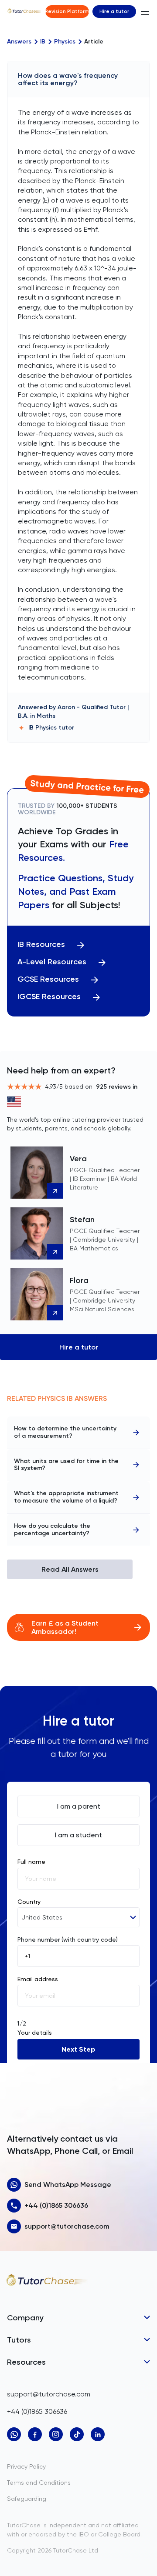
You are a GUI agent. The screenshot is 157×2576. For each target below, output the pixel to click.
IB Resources (41, 945)
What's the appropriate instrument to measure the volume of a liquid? (66, 1497)
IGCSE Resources (49, 997)
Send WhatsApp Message (68, 2184)
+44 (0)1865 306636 (56, 2205)
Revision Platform (67, 11)
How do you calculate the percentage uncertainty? (52, 1530)
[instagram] (56, 2434)
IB (43, 42)
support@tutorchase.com (67, 2226)
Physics (65, 42)
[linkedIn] (98, 2434)
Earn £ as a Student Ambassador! (65, 1627)
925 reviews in (117, 1087)
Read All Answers (70, 1569)
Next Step (78, 2049)
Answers (19, 42)
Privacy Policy (26, 2466)
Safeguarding (27, 2499)
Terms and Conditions (39, 2483)
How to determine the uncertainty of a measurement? (65, 1432)
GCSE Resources (48, 979)
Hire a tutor (114, 11)
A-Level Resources (52, 962)
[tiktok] (77, 2434)
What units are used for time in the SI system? (66, 1465)
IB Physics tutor (51, 728)
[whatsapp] (14, 2434)
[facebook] (35, 2434)
